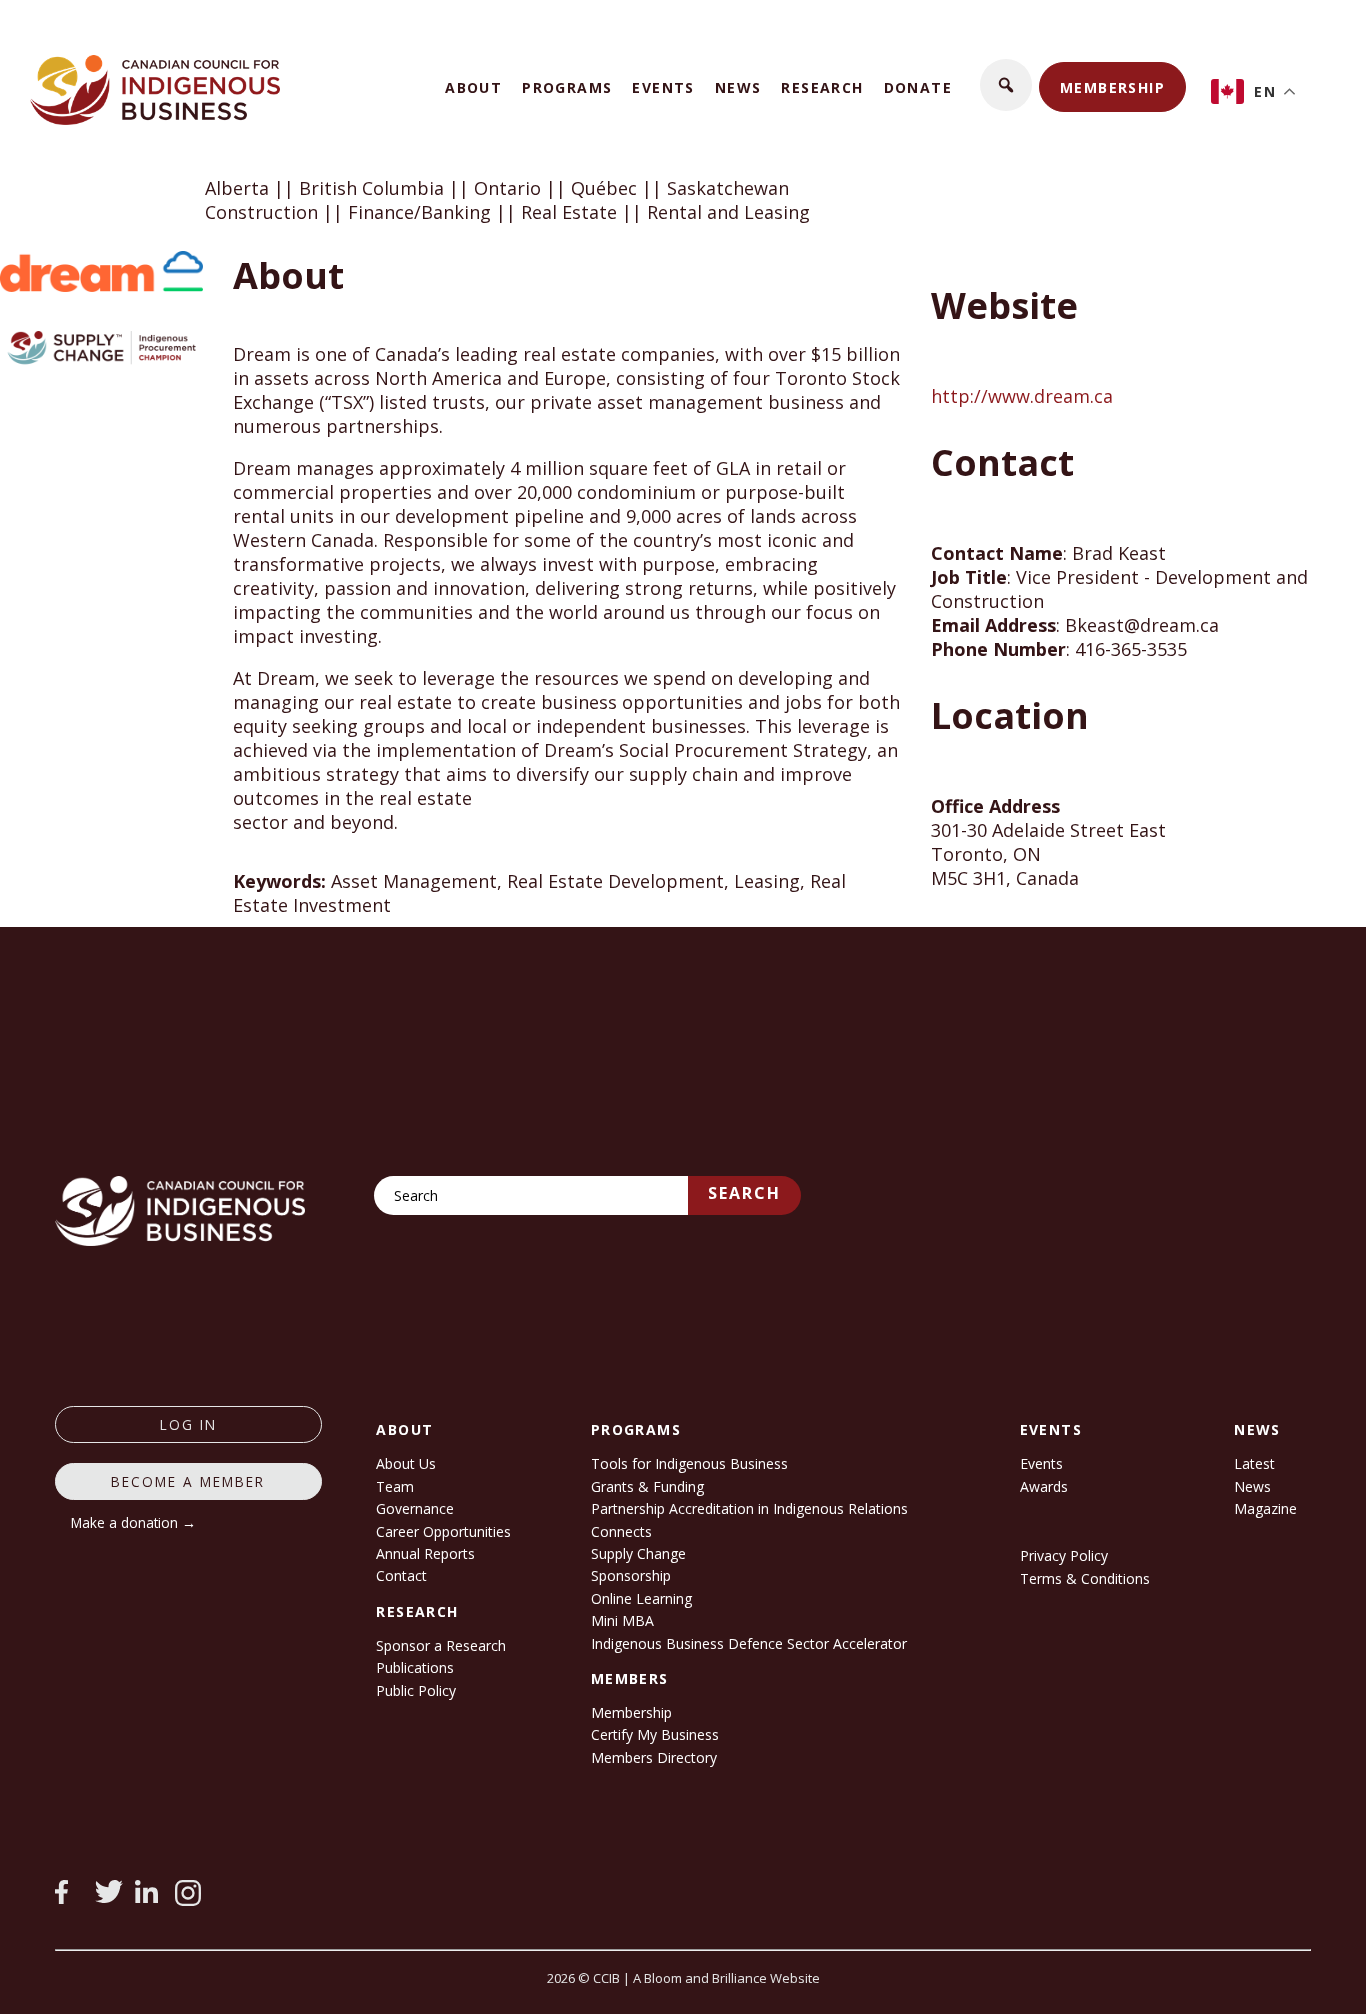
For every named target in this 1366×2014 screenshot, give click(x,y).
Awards (1044, 1486)
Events (663, 87)
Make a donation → (133, 1522)
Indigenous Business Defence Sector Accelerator (749, 1643)
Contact (401, 1575)
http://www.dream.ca (1022, 396)
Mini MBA (622, 1620)
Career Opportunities (443, 1531)
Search (744, 1193)
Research (822, 87)
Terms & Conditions (1085, 1578)
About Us (406, 1463)
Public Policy (416, 1690)
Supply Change (638, 1553)
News (738, 87)
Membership (1112, 87)
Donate (918, 87)
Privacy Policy (1064, 1555)
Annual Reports (425, 1553)
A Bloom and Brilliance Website (726, 1978)
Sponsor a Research (441, 1645)
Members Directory (654, 1757)
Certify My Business (655, 1734)
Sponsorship (631, 1575)
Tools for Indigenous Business (689, 1463)
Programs (567, 87)
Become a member (188, 1481)
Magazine (1265, 1508)
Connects (621, 1531)
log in (188, 1424)
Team (395, 1486)
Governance (415, 1508)
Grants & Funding (647, 1486)
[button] (1006, 85)
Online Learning (641, 1598)
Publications (415, 1667)
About (473, 87)
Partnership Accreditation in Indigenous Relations (749, 1508)
